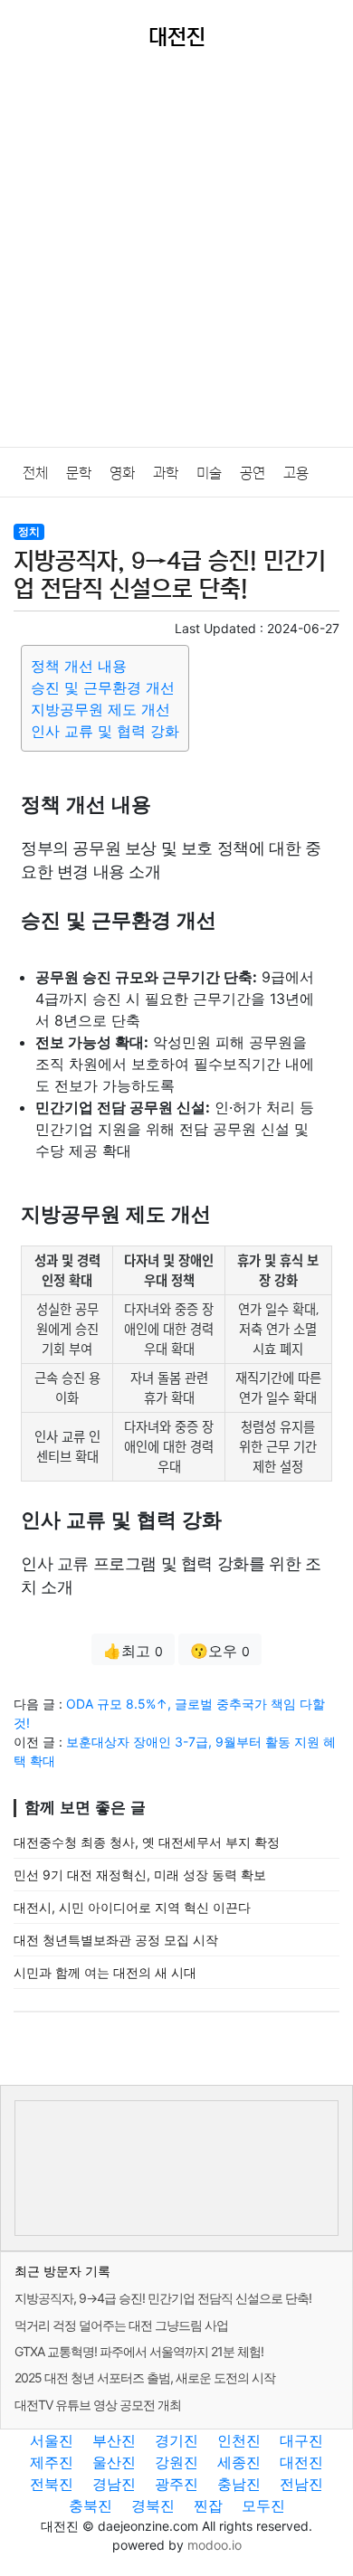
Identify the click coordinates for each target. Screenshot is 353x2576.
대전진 (301, 2462)
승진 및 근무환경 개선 (103, 687)
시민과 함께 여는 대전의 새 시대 (105, 1972)
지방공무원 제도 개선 (100, 709)
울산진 (114, 2462)
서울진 (52, 2440)
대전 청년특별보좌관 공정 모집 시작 (116, 1940)
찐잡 (208, 2505)
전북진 (52, 2484)
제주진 (52, 2462)
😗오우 (220, 1651)
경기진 (176, 2440)
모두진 (263, 2505)
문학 (79, 473)
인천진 (239, 2440)
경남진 (114, 2484)
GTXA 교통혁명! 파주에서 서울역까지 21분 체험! (139, 2351)
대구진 (301, 2440)
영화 (122, 473)
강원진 (176, 2462)
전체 (35, 473)
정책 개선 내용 (79, 666)
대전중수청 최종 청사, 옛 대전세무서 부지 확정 (147, 1842)
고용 (296, 473)
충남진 (239, 2484)
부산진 (114, 2440)
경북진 (153, 2505)
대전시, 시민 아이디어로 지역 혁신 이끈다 (132, 1907)
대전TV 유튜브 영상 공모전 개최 (98, 2405)
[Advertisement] (176, 261)
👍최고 (133, 1651)
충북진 (91, 2505)
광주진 (176, 2484)
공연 (253, 473)
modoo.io (215, 2545)
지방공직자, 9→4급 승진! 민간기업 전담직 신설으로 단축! (163, 2298)
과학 (166, 473)
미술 (209, 473)
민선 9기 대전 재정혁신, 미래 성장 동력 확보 (140, 1875)
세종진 (239, 2462)
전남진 (301, 2484)
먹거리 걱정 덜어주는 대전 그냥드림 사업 (121, 2325)
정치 (29, 531)
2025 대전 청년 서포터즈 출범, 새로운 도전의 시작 (145, 2377)
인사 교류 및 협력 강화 (105, 731)
